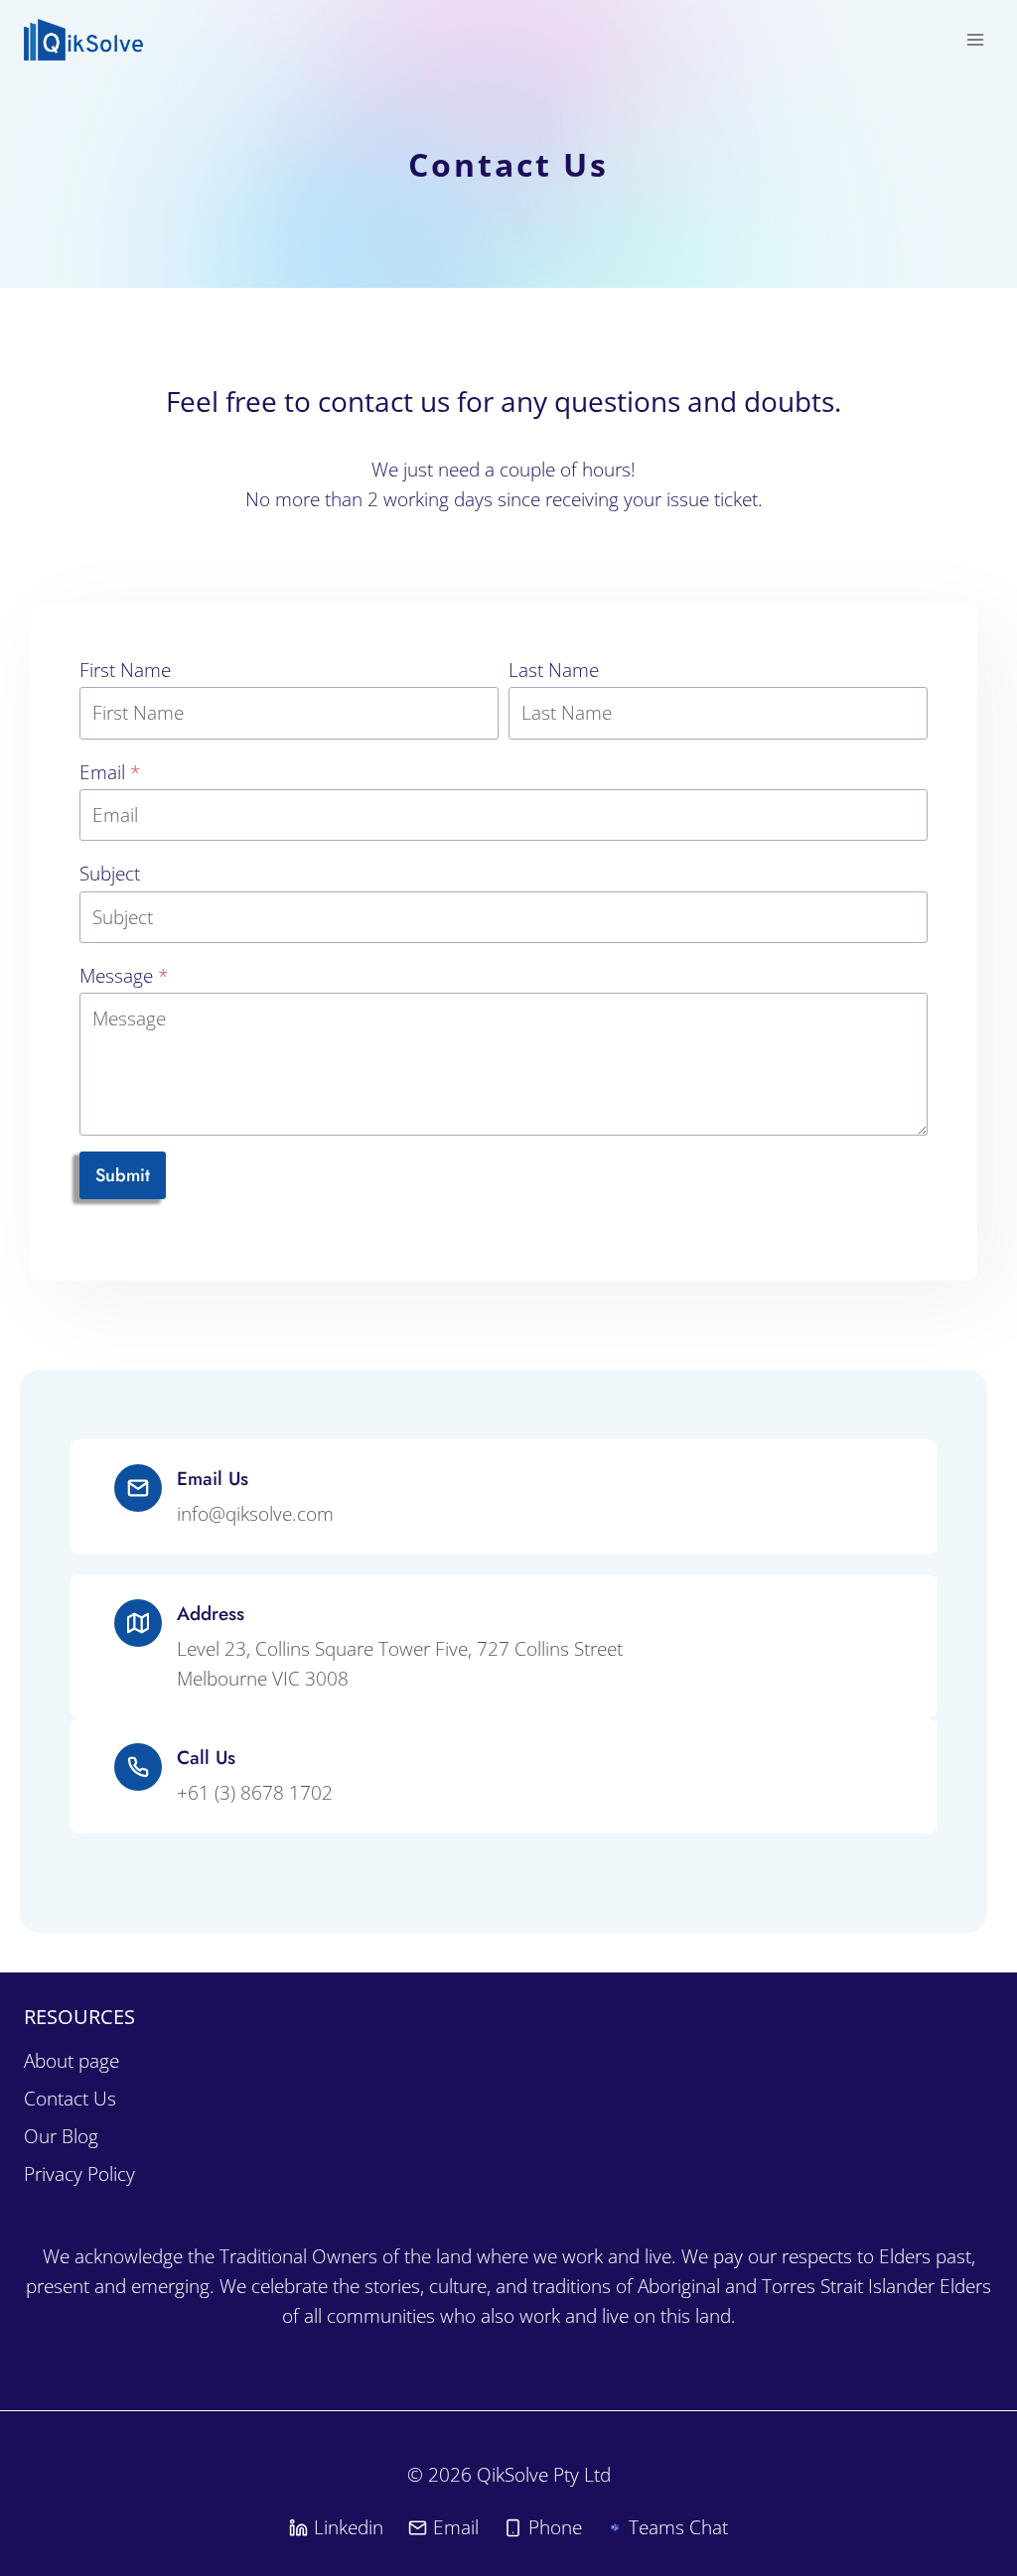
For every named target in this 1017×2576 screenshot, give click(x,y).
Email (110, 772)
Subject (110, 874)
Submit (123, 1175)
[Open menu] (975, 39)
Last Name (554, 670)
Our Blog (61, 2136)
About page (72, 2061)
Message (124, 976)
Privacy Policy (79, 2174)
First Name (125, 670)
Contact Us (70, 2099)
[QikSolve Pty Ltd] (84, 40)
